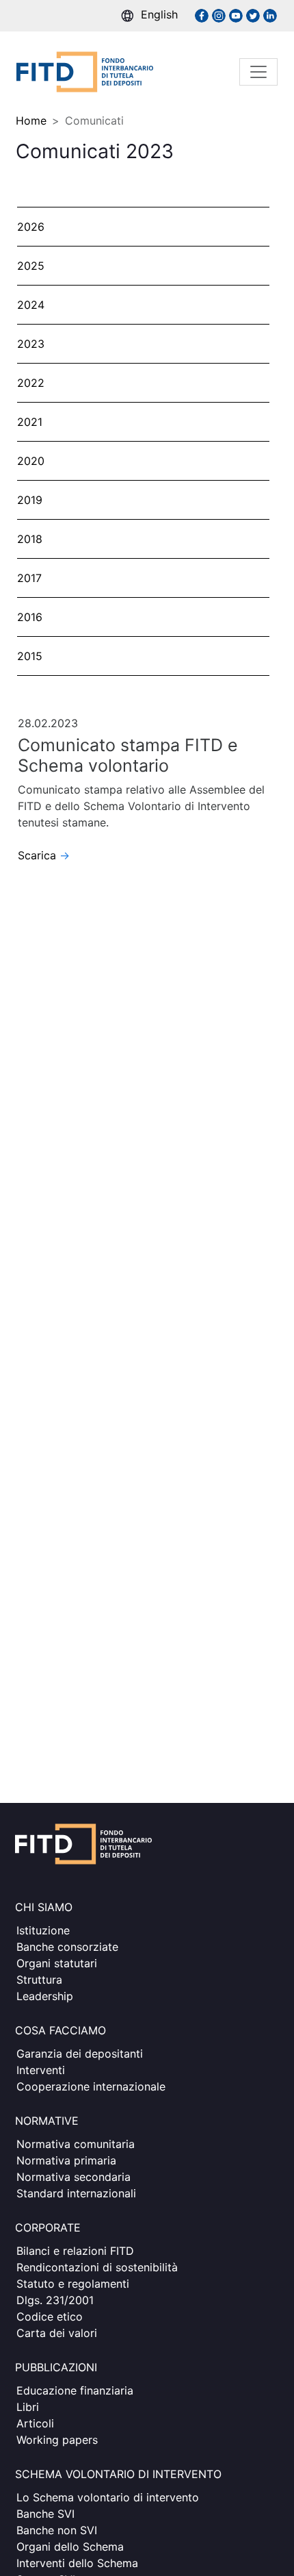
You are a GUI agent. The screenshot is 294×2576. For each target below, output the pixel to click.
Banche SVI (45, 2514)
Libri (28, 2407)
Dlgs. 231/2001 (55, 2300)
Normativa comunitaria (76, 2144)
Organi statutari (57, 1963)
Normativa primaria (66, 2160)
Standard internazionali (76, 2193)
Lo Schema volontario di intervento (108, 2497)
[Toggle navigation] (258, 72)
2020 (31, 461)
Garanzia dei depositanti (80, 2054)
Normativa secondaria (73, 2177)
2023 (31, 344)
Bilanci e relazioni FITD (75, 2251)
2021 (30, 422)
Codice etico (50, 2316)
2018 (30, 539)
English (159, 14)
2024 (31, 305)
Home (31, 121)
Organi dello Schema (70, 2547)
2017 (29, 578)
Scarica (44, 855)
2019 (30, 500)
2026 (31, 227)
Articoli (35, 2423)
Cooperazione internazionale (91, 2086)
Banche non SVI (57, 2530)
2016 (30, 617)
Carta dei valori (57, 2333)
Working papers (57, 2440)
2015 (30, 656)
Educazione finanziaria (75, 2390)
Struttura (39, 1980)
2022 (31, 383)
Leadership (45, 1996)
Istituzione (43, 1930)
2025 (31, 266)
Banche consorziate (67, 1947)
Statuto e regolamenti (73, 2284)
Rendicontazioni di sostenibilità (97, 2267)
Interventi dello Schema (77, 2563)
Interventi (41, 2070)
